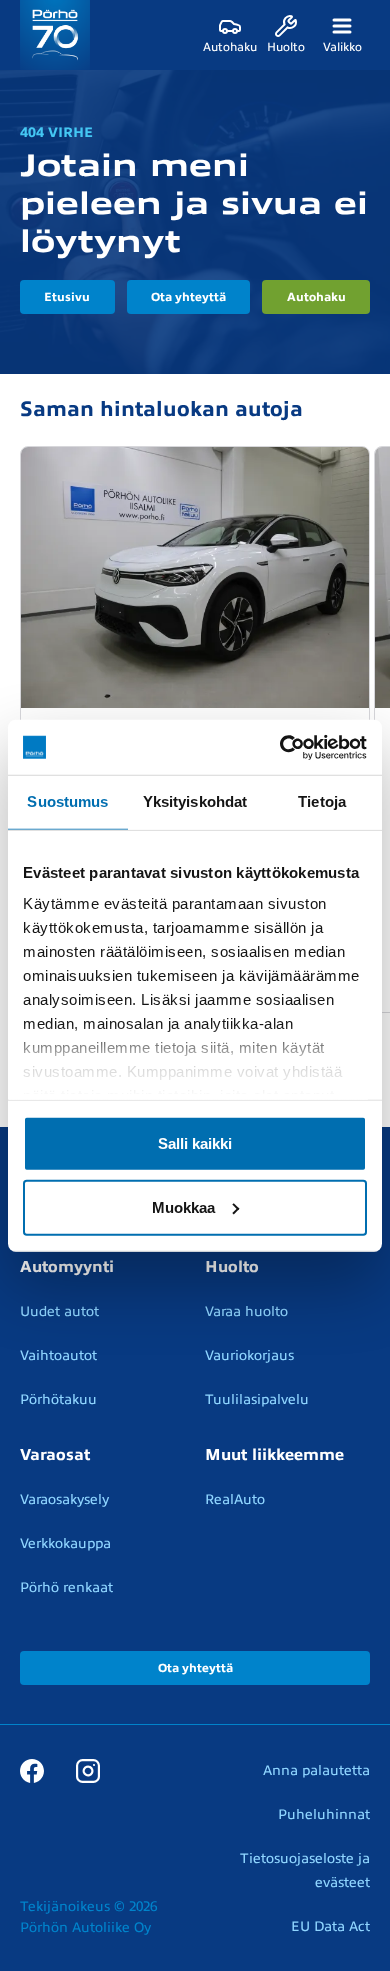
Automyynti (67, 1267)
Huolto (232, 1267)
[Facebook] (32, 1770)
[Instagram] (88, 1770)
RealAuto (235, 1499)
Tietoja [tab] (322, 801)
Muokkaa (183, 1206)
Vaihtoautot (58, 1355)
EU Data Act (330, 1926)
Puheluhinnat (324, 1814)
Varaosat (55, 1455)
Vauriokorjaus (249, 1355)
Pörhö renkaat (66, 1587)
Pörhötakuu (58, 1399)
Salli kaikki (195, 1142)
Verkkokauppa (65, 1543)
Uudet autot (59, 1311)
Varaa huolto (246, 1311)
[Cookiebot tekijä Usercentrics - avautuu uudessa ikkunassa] (280, 747)
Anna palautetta (316, 1770)
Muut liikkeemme (274, 1455)
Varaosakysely (64, 1499)
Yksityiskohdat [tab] (195, 801)
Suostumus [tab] (67, 801)
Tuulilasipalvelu (257, 1399)
